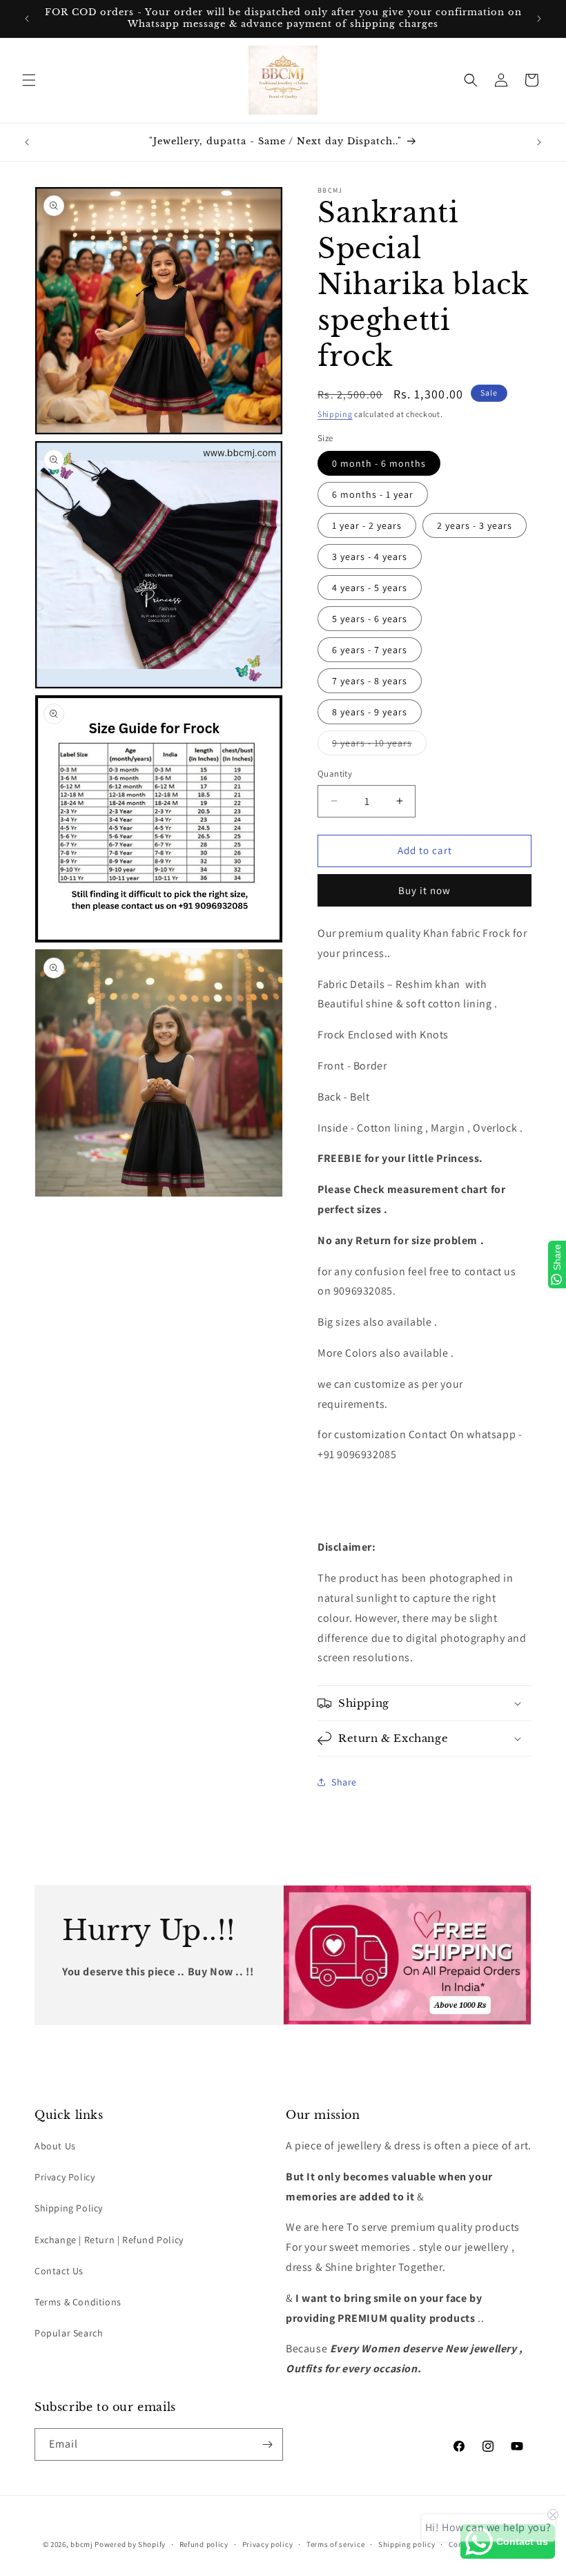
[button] (29, 80)
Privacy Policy (65, 2177)
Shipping (335, 414)
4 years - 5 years (370, 588)
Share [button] (344, 1782)
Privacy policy (268, 2544)
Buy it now (424, 890)
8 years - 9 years (370, 712)
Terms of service (335, 2544)
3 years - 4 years (370, 556)
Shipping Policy (69, 2208)
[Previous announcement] (27, 19)
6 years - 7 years (370, 650)
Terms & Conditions (78, 2302)
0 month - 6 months (379, 463)
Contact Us (59, 2271)
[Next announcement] (539, 19)
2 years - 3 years (475, 525)
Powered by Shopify (130, 2544)
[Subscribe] (267, 2444)
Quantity (335, 774)
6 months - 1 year (373, 494)
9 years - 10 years (379, 746)
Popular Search (69, 2333)
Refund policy (204, 2544)
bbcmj (82, 2544)
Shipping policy (407, 2544)
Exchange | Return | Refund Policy (109, 2240)
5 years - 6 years (370, 619)
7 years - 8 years (370, 681)
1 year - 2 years (367, 525)
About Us (55, 2146)
